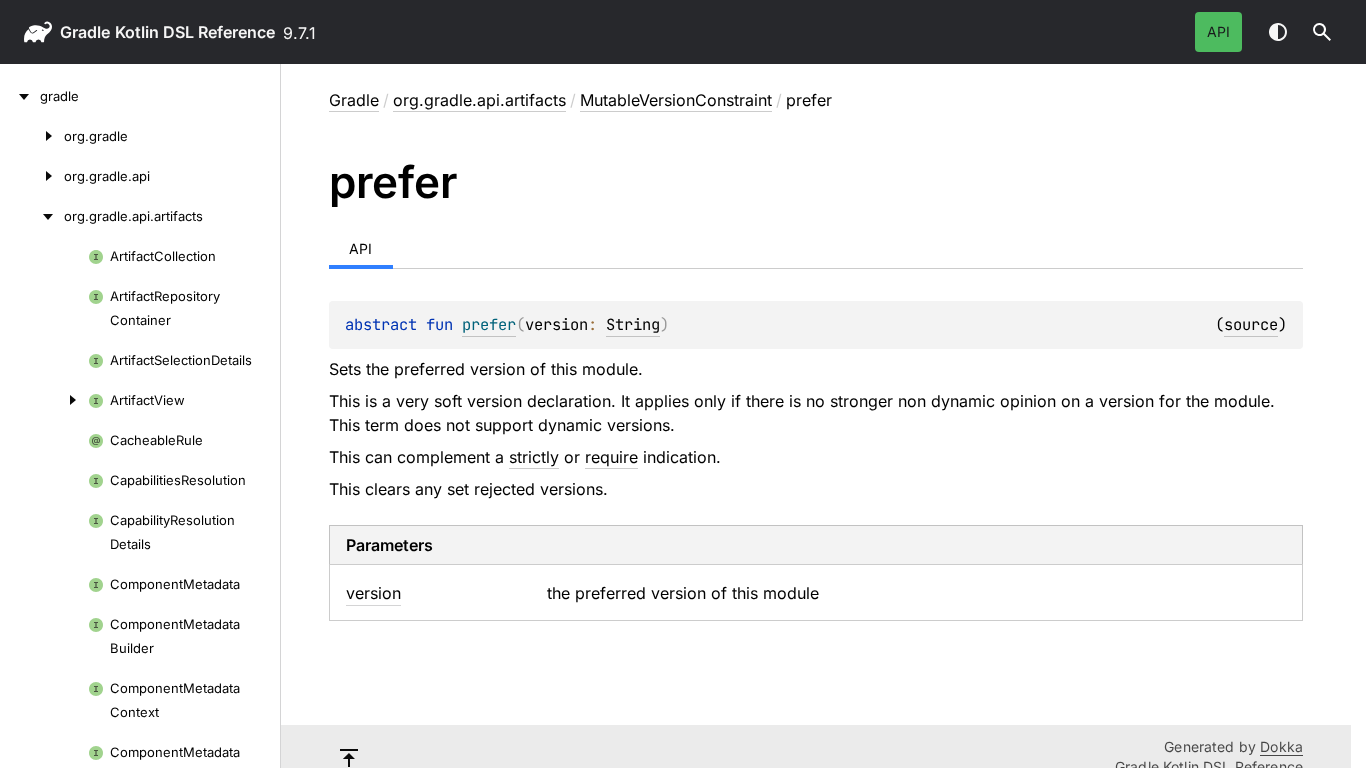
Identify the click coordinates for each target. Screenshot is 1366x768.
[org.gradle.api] (32, 176)
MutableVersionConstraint (676, 100)
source (1251, 324)
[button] (1322, 32)
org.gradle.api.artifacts (479, 100)
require (611, 457)
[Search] (1322, 32)
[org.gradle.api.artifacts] (32, 216)
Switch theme (1278, 32)
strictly (534, 457)
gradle (85, 32)
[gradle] (20, 96)
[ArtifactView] (44, 400)
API (1218, 31)
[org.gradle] (32, 136)
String (633, 324)
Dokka (1281, 746)
